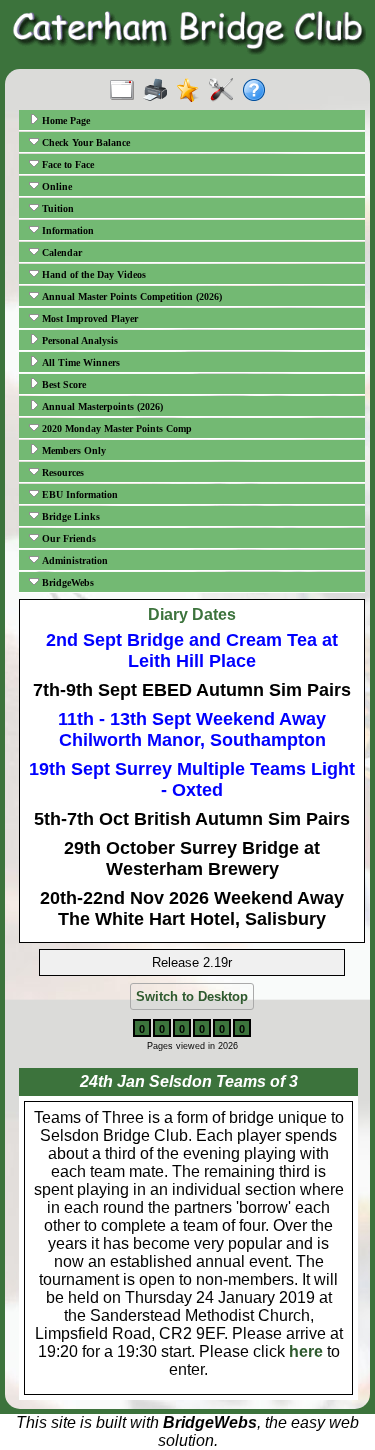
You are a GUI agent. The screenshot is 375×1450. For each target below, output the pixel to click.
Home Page (64, 120)
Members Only (72, 450)
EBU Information (78, 494)
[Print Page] (159, 91)
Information (66, 230)
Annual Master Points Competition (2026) (130, 296)
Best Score (62, 384)
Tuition (56, 208)
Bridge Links (69, 516)
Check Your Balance (84, 142)
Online (55, 186)
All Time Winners (79, 362)
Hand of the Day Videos (92, 274)
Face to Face (66, 164)
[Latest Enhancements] (192, 91)
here (306, 1351)
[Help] (258, 91)
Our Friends (67, 538)
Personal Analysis (78, 340)
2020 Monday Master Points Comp (115, 428)
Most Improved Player (88, 318)
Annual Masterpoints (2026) (101, 406)
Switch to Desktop (192, 996)
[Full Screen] (126, 91)
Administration (73, 560)
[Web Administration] (225, 91)
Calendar (60, 252)
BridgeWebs (66, 582)
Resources (61, 472)
